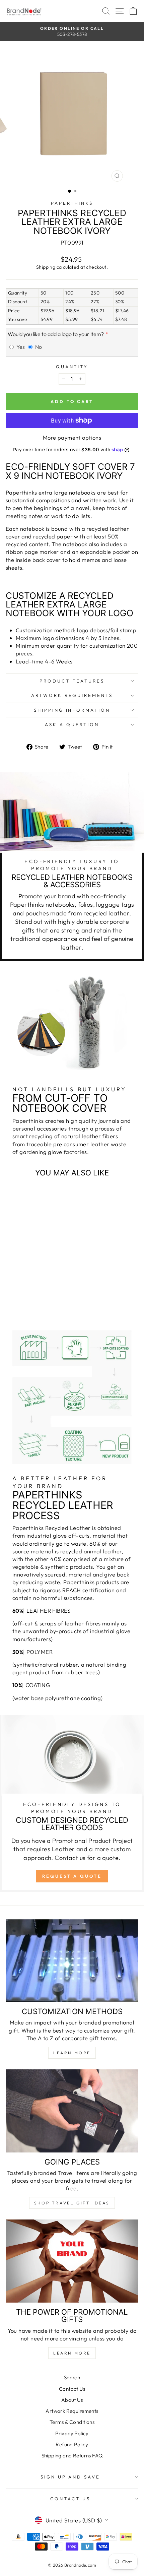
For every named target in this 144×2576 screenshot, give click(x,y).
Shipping (46, 267)
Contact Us (72, 2389)
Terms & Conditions (72, 2422)
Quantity (72, 367)
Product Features (72, 681)
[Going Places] (72, 2111)
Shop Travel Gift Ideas (72, 2203)
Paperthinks (72, 203)
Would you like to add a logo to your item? (56, 334)
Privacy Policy (72, 2433)
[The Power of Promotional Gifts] (72, 2261)
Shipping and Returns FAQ (72, 2456)
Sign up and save (70, 2477)
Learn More (72, 2053)
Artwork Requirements (72, 695)
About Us (72, 2400)
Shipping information (72, 710)
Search (72, 2377)
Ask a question (72, 724)
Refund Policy (72, 2444)
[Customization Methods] (72, 1961)
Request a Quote (72, 1876)
